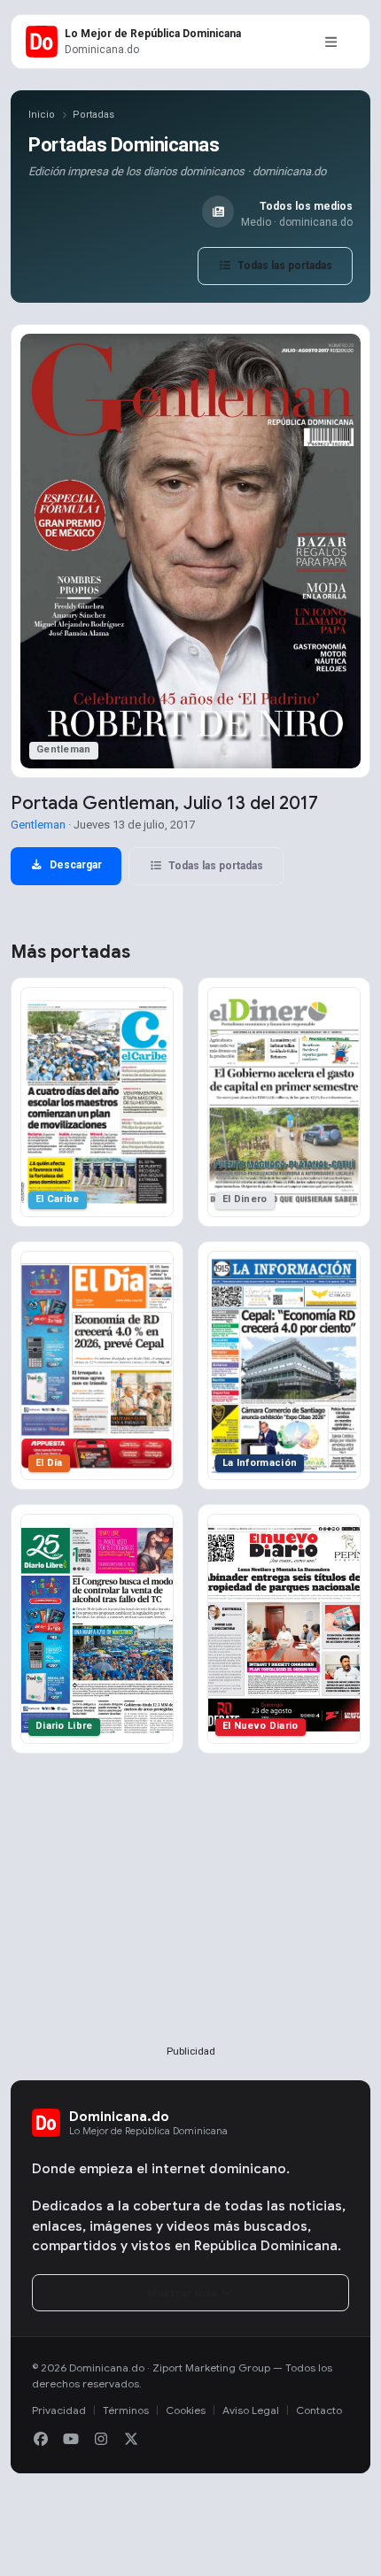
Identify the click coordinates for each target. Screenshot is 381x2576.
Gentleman (38, 825)
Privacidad (59, 2410)
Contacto (319, 2410)
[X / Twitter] (131, 2440)
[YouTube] (71, 2440)
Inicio (42, 115)
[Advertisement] (190, 1928)
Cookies (186, 2410)
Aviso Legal (251, 2410)
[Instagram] (101, 2440)
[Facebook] (41, 2440)
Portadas (93, 115)
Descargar (74, 865)
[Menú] (330, 42)
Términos (126, 2410)
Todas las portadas (284, 266)
